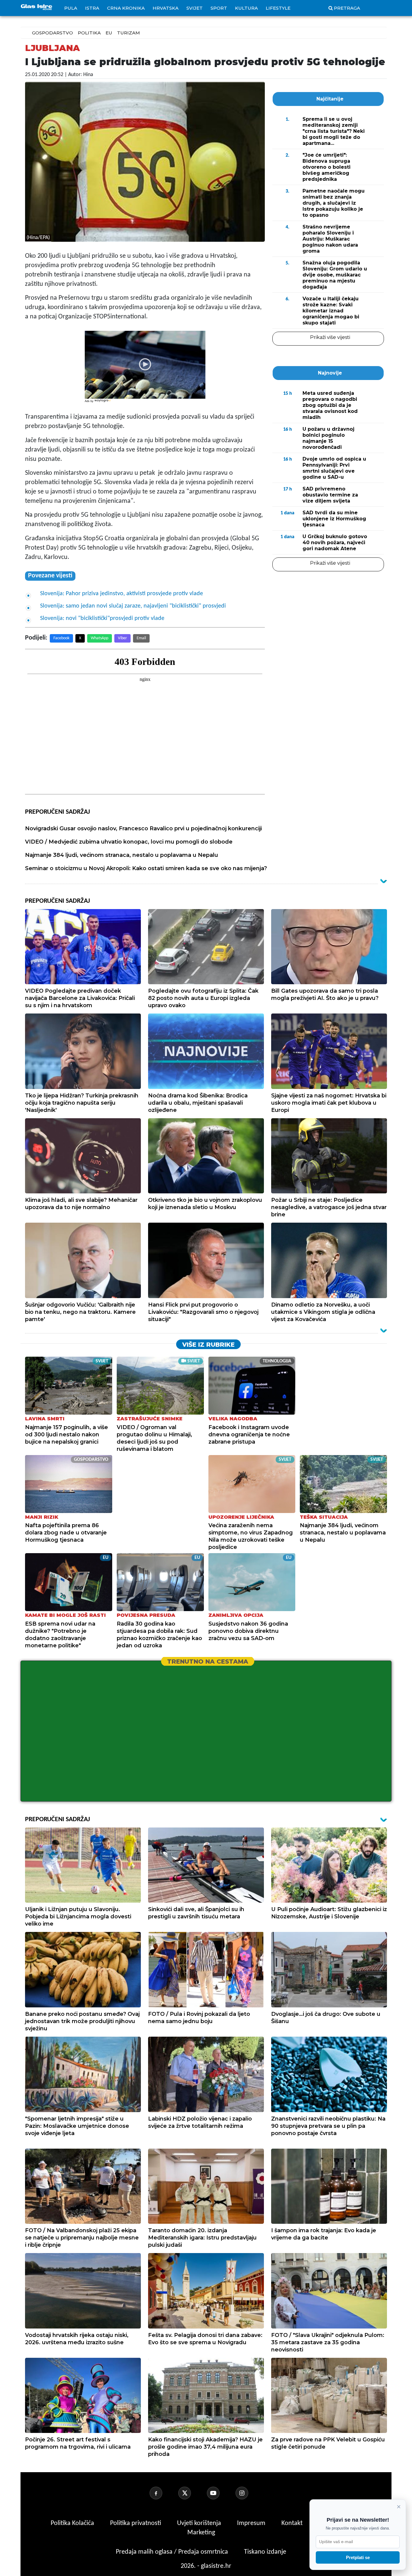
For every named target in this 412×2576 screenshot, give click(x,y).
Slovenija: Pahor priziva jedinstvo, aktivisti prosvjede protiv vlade (122, 594)
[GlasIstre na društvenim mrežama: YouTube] (220, 2493)
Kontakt (293, 2523)
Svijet (195, 8)
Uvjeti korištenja (200, 2523)
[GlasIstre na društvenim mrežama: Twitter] (192, 2493)
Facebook (61, 638)
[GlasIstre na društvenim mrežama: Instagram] (249, 2493)
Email (141, 638)
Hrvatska (166, 8)
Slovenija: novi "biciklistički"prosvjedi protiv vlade (102, 618)
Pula (71, 8)
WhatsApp (100, 638)
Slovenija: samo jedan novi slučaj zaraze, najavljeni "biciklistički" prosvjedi (133, 606)
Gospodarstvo (52, 33)
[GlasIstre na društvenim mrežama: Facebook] (163, 2493)
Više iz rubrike (208, 1345)
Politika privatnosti (136, 2523)
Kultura (246, 8)
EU (109, 33)
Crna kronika (126, 8)
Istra (92, 8)
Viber (122, 638)
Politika (89, 33)
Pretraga (347, 8)
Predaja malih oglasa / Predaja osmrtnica (173, 2552)
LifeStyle (278, 8)
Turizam (128, 33)
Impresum (252, 2523)
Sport (219, 8)
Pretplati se (358, 2557)
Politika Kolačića (73, 2523)
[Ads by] (103, 404)
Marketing (201, 2533)
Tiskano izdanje (265, 2552)
